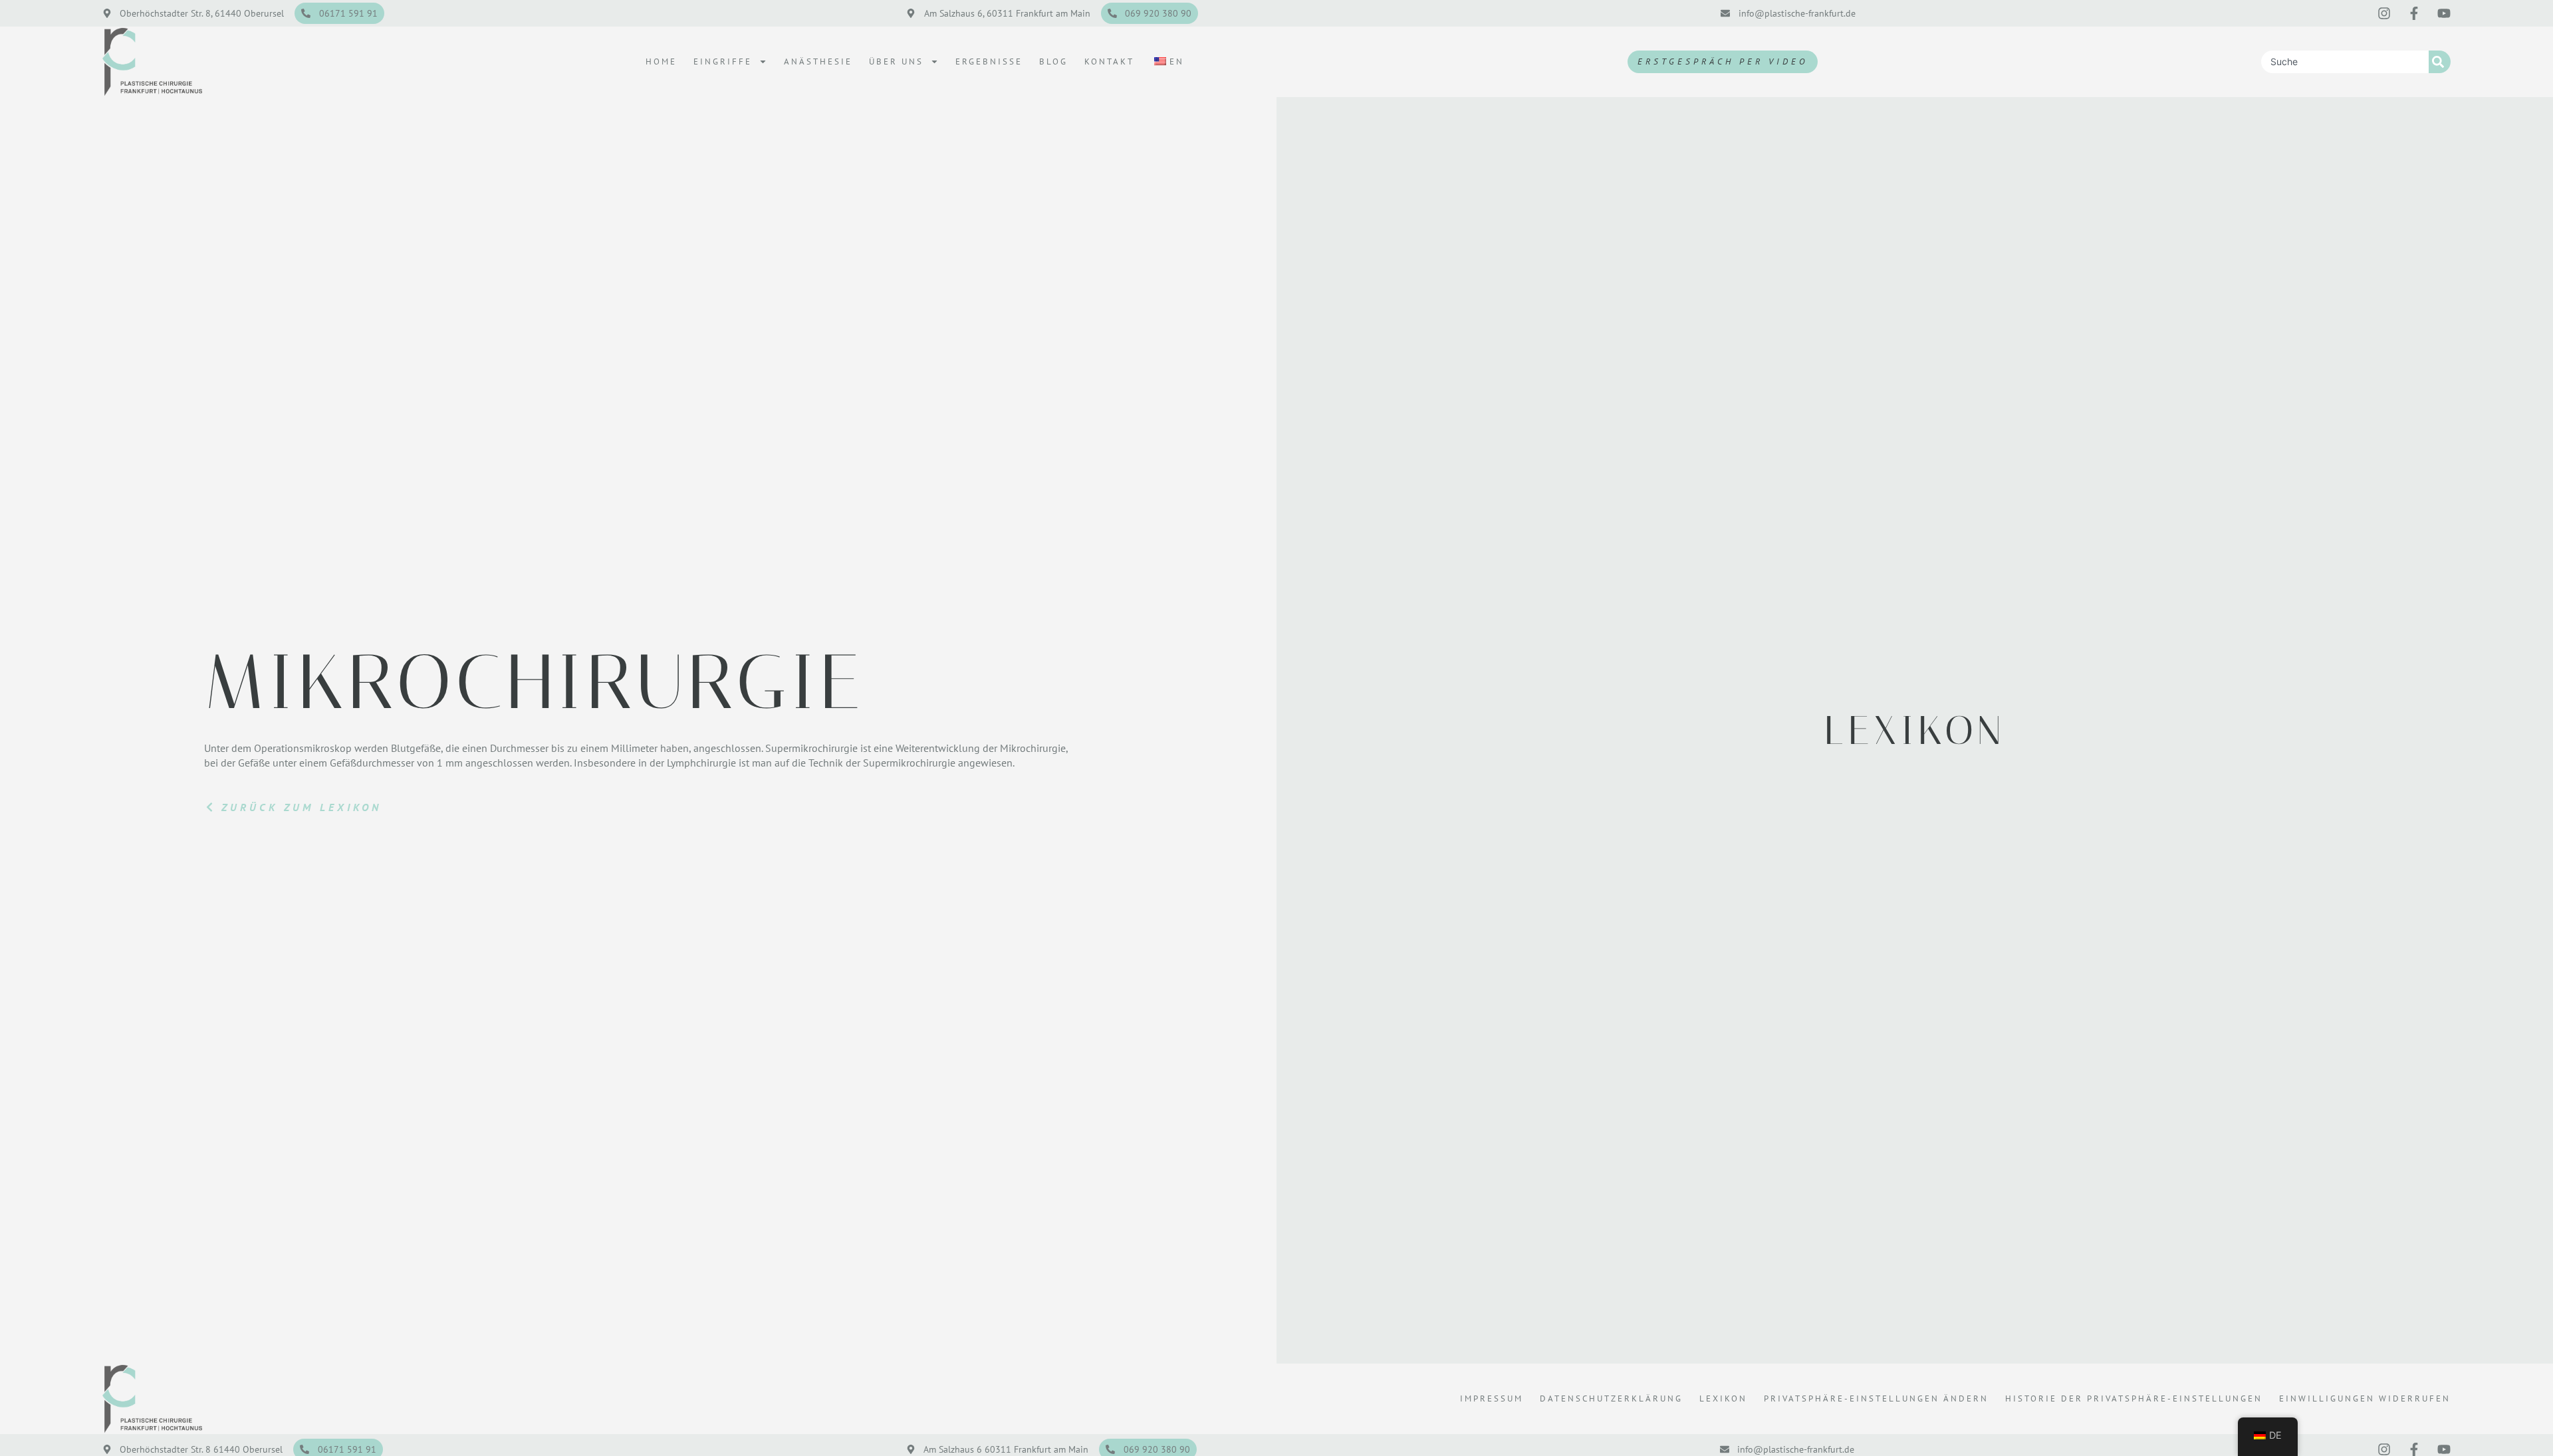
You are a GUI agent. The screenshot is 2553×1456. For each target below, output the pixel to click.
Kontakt (1109, 61)
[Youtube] (2444, 13)
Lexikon (1723, 1398)
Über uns (896, 61)
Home (661, 61)
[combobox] (2345, 62)
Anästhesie (818, 61)
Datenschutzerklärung (1611, 1398)
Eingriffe (723, 61)
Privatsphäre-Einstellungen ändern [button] (1876, 1398)
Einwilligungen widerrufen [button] (2365, 1398)
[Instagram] (2384, 13)
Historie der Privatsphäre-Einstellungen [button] (2134, 1398)
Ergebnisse (989, 61)
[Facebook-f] (2414, 13)
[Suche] (2440, 62)
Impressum (1492, 1398)
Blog (1053, 61)
